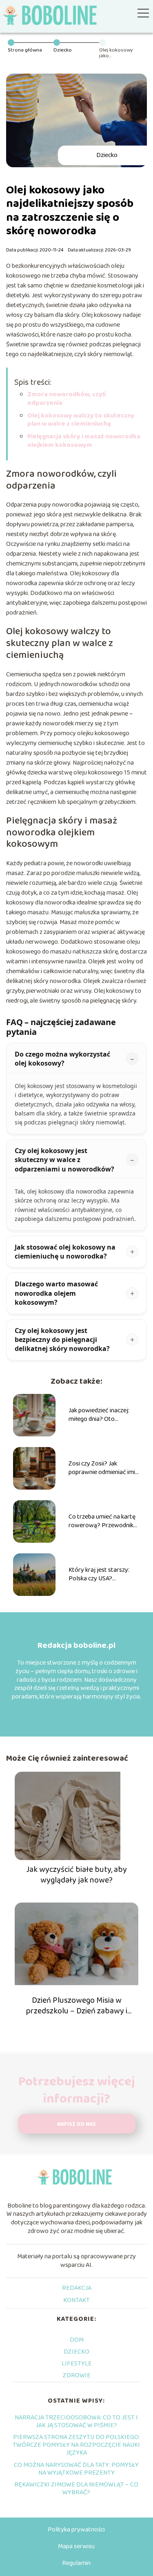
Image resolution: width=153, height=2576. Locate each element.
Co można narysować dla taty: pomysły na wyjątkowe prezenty (76, 2469)
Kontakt (76, 2300)
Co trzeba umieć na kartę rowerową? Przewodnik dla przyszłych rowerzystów (102, 1521)
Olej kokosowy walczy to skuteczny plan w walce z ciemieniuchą (81, 420)
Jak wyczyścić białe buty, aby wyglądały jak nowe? (76, 1875)
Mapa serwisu (76, 2546)
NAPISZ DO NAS (76, 2124)
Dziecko (63, 50)
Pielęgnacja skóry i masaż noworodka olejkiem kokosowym (84, 441)
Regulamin (76, 2563)
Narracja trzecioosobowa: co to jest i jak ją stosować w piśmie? (76, 2421)
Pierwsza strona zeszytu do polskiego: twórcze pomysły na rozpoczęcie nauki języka (76, 2445)
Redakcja (77, 2288)
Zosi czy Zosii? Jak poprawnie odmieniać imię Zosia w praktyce (103, 1468)
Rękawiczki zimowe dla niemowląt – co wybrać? (76, 2488)
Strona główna (25, 50)
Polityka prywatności (76, 2530)
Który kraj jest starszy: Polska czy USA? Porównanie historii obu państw (101, 1575)
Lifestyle (77, 2364)
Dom (77, 2340)
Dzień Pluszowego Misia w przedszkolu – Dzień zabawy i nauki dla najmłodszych (77, 2006)
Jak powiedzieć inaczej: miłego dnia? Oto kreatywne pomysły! (99, 1415)
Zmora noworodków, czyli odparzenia (67, 399)
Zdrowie (77, 2375)
